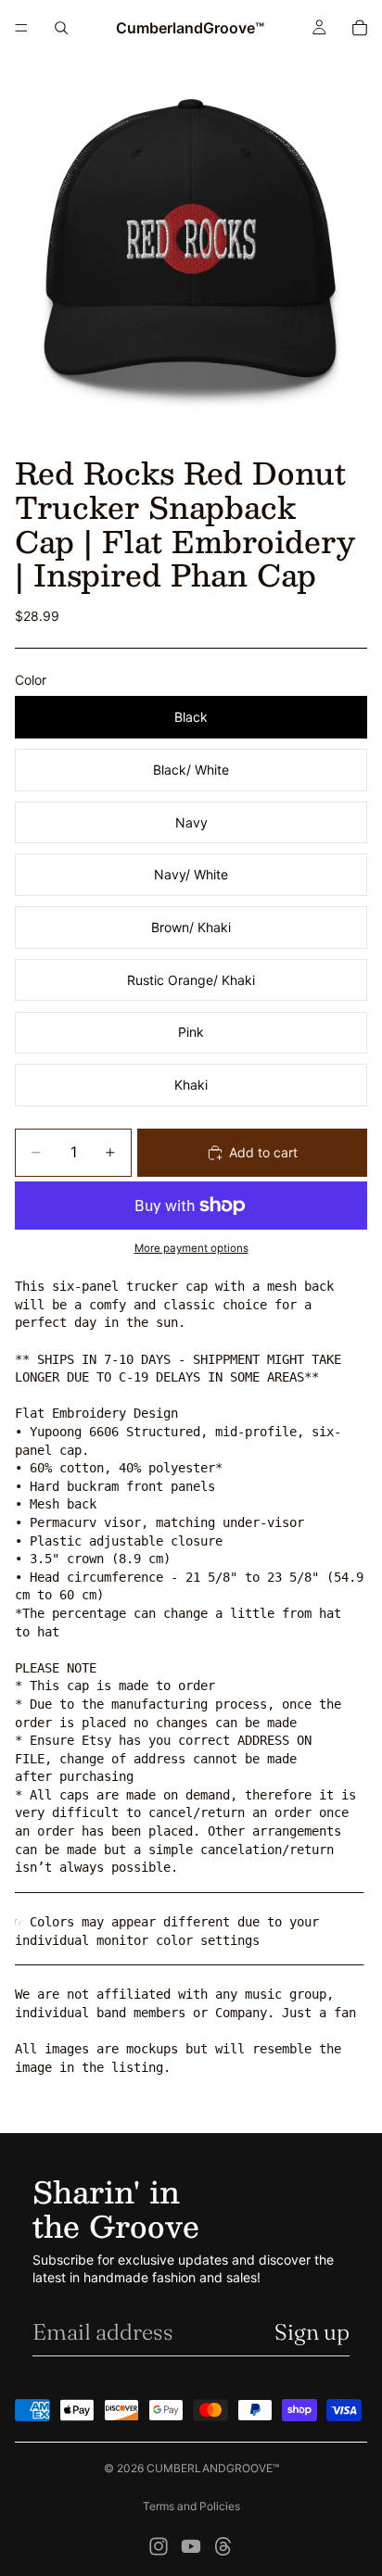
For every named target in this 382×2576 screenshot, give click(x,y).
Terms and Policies (191, 2506)
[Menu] (21, 28)
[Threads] (223, 2546)
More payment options (191, 1248)
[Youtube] (191, 2546)
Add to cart (263, 1152)
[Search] (61, 28)
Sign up (312, 2332)
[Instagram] (159, 2546)
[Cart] (360, 28)
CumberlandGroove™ (213, 2468)
